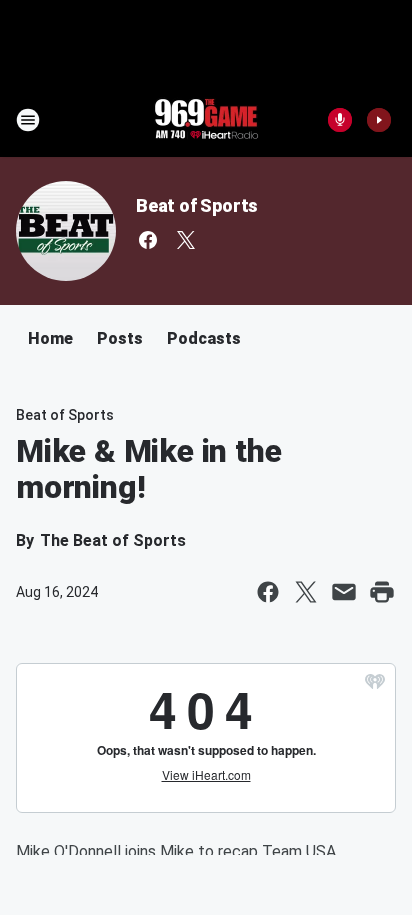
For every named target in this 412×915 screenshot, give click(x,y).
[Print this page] (382, 592)
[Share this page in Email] (344, 592)
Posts (120, 338)
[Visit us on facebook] (148, 240)
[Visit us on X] (186, 240)
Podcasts (204, 338)
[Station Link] (206, 120)
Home (50, 338)
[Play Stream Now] (379, 120)
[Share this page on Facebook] (268, 592)
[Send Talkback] (340, 120)
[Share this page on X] (306, 592)
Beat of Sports (197, 205)
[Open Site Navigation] (28, 120)
